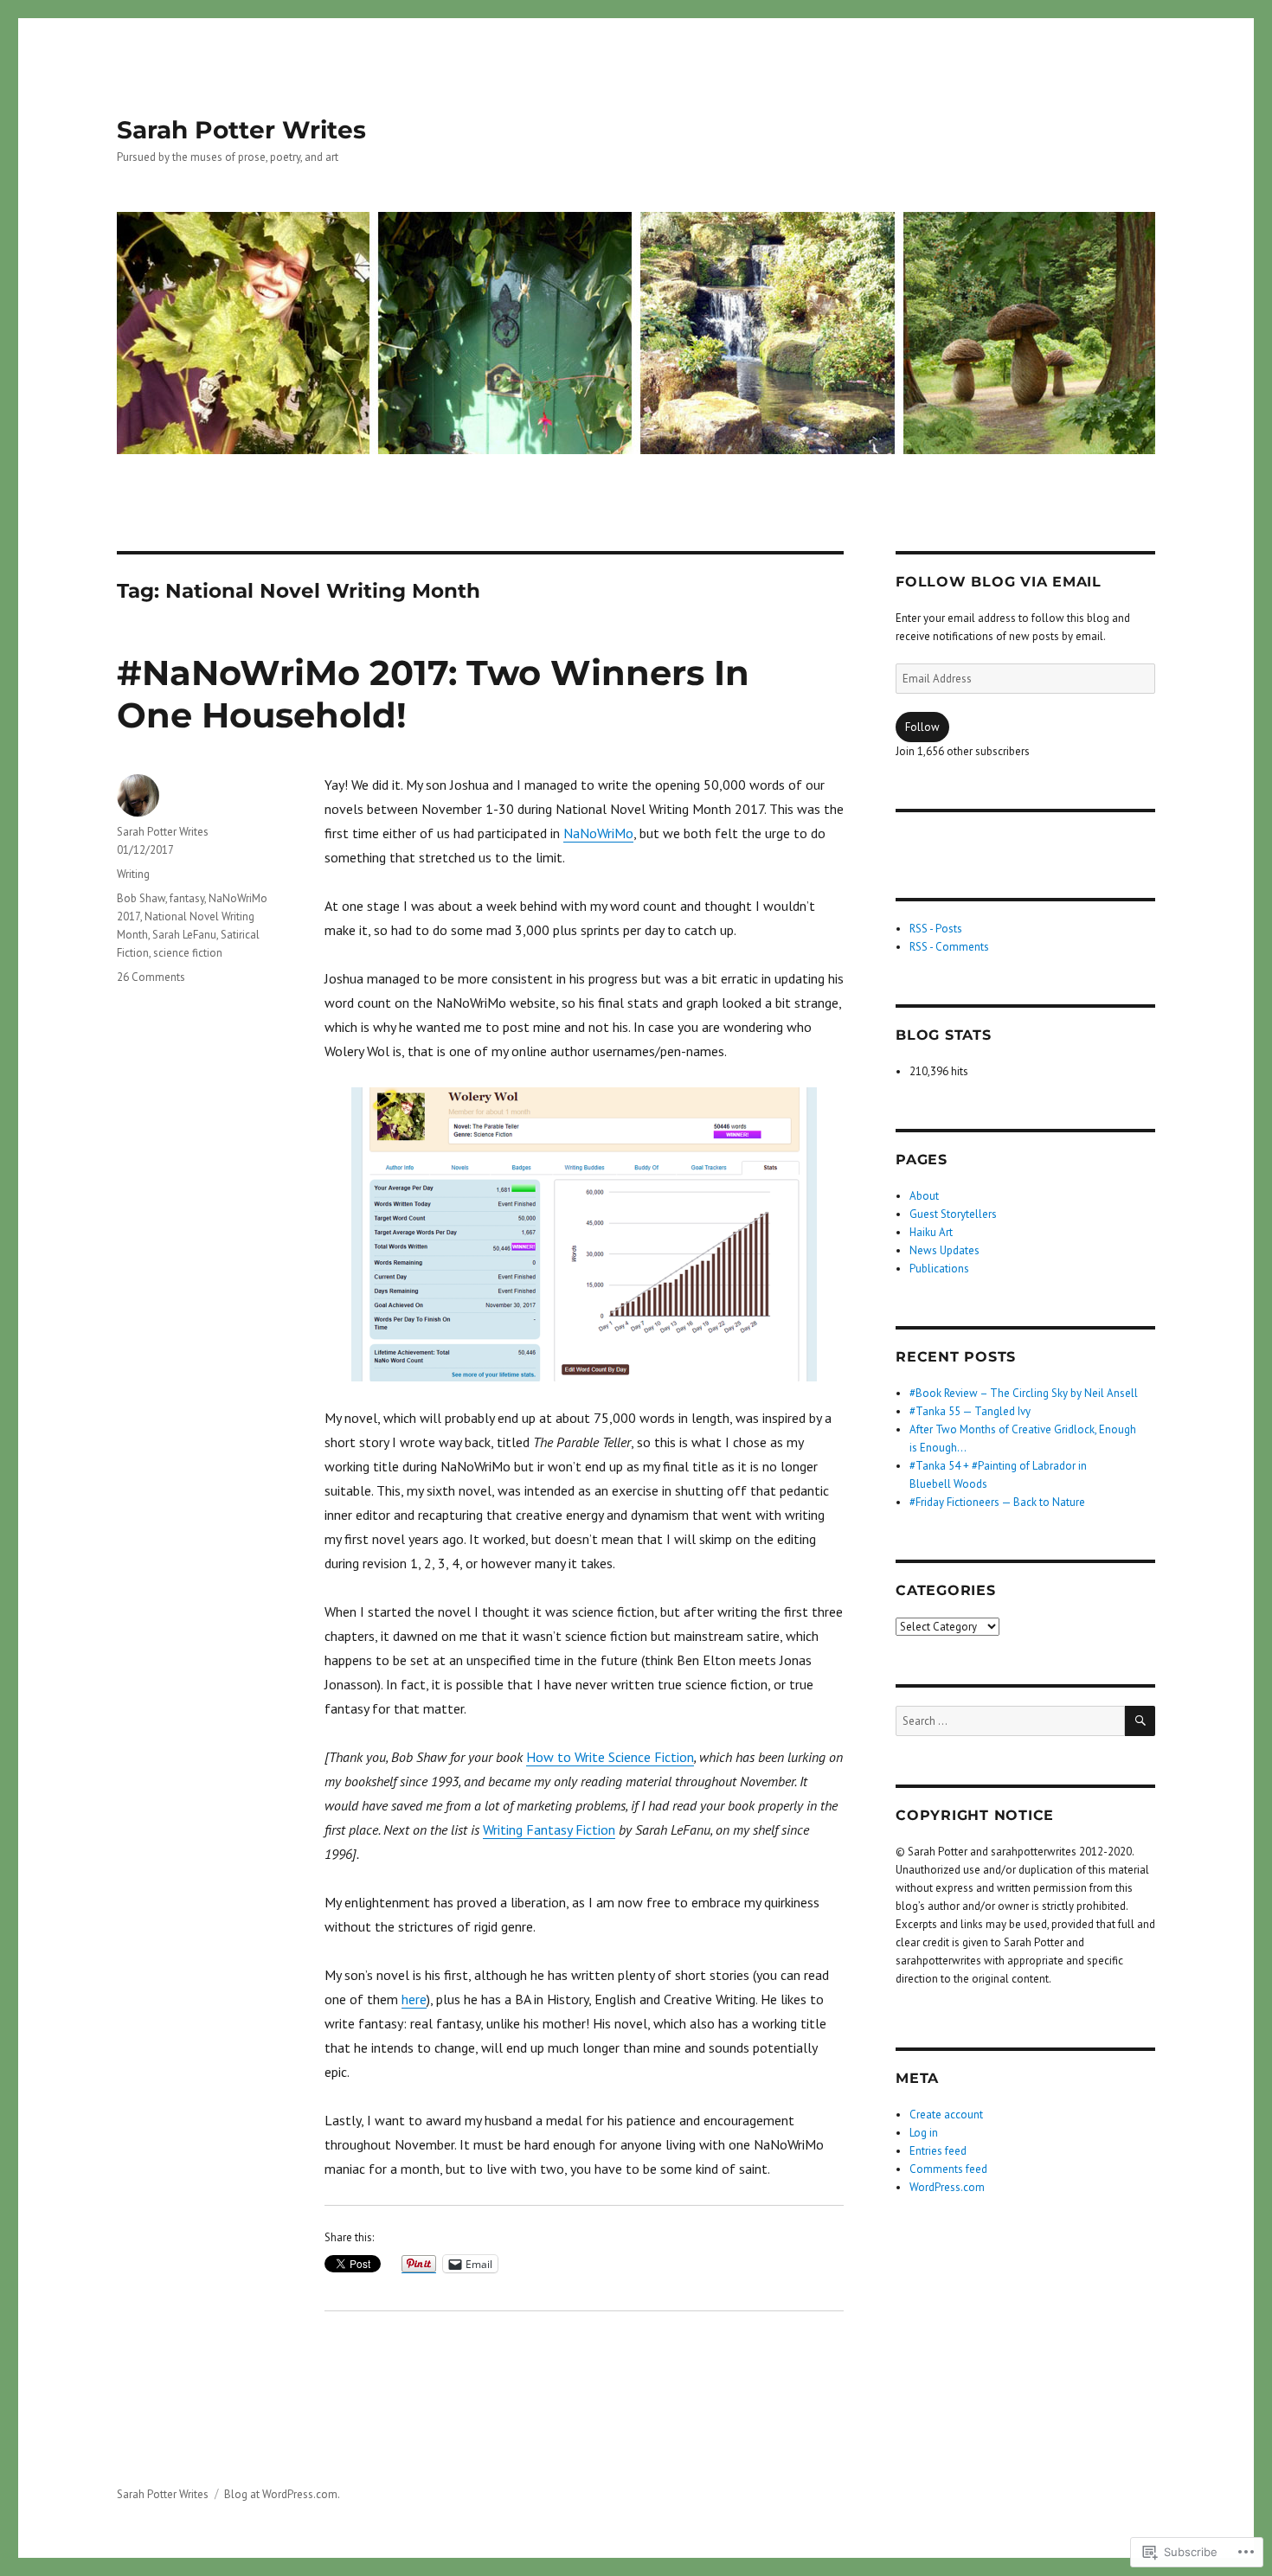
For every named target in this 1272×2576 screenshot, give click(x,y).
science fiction (188, 953)
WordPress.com (947, 2187)
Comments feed (948, 2169)
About (924, 1196)
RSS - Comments (949, 947)
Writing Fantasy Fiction (549, 1829)
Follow (922, 727)
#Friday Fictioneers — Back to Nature (997, 1502)
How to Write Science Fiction (610, 1757)
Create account (946, 2115)
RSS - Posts (936, 929)
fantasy (187, 898)
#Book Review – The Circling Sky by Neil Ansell (1024, 1393)
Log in (924, 2133)
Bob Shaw (141, 898)
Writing (133, 874)
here (414, 1999)
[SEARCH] (1140, 1721)
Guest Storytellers (953, 1214)
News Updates (944, 1250)
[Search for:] (1010, 1721)
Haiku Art (931, 1232)
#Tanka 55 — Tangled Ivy (970, 1411)
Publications (939, 1269)
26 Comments (151, 977)
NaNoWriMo (598, 833)
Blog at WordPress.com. (282, 2494)
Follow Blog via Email (999, 582)
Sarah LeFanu (184, 935)
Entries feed (938, 2151)
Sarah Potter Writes (241, 130)
